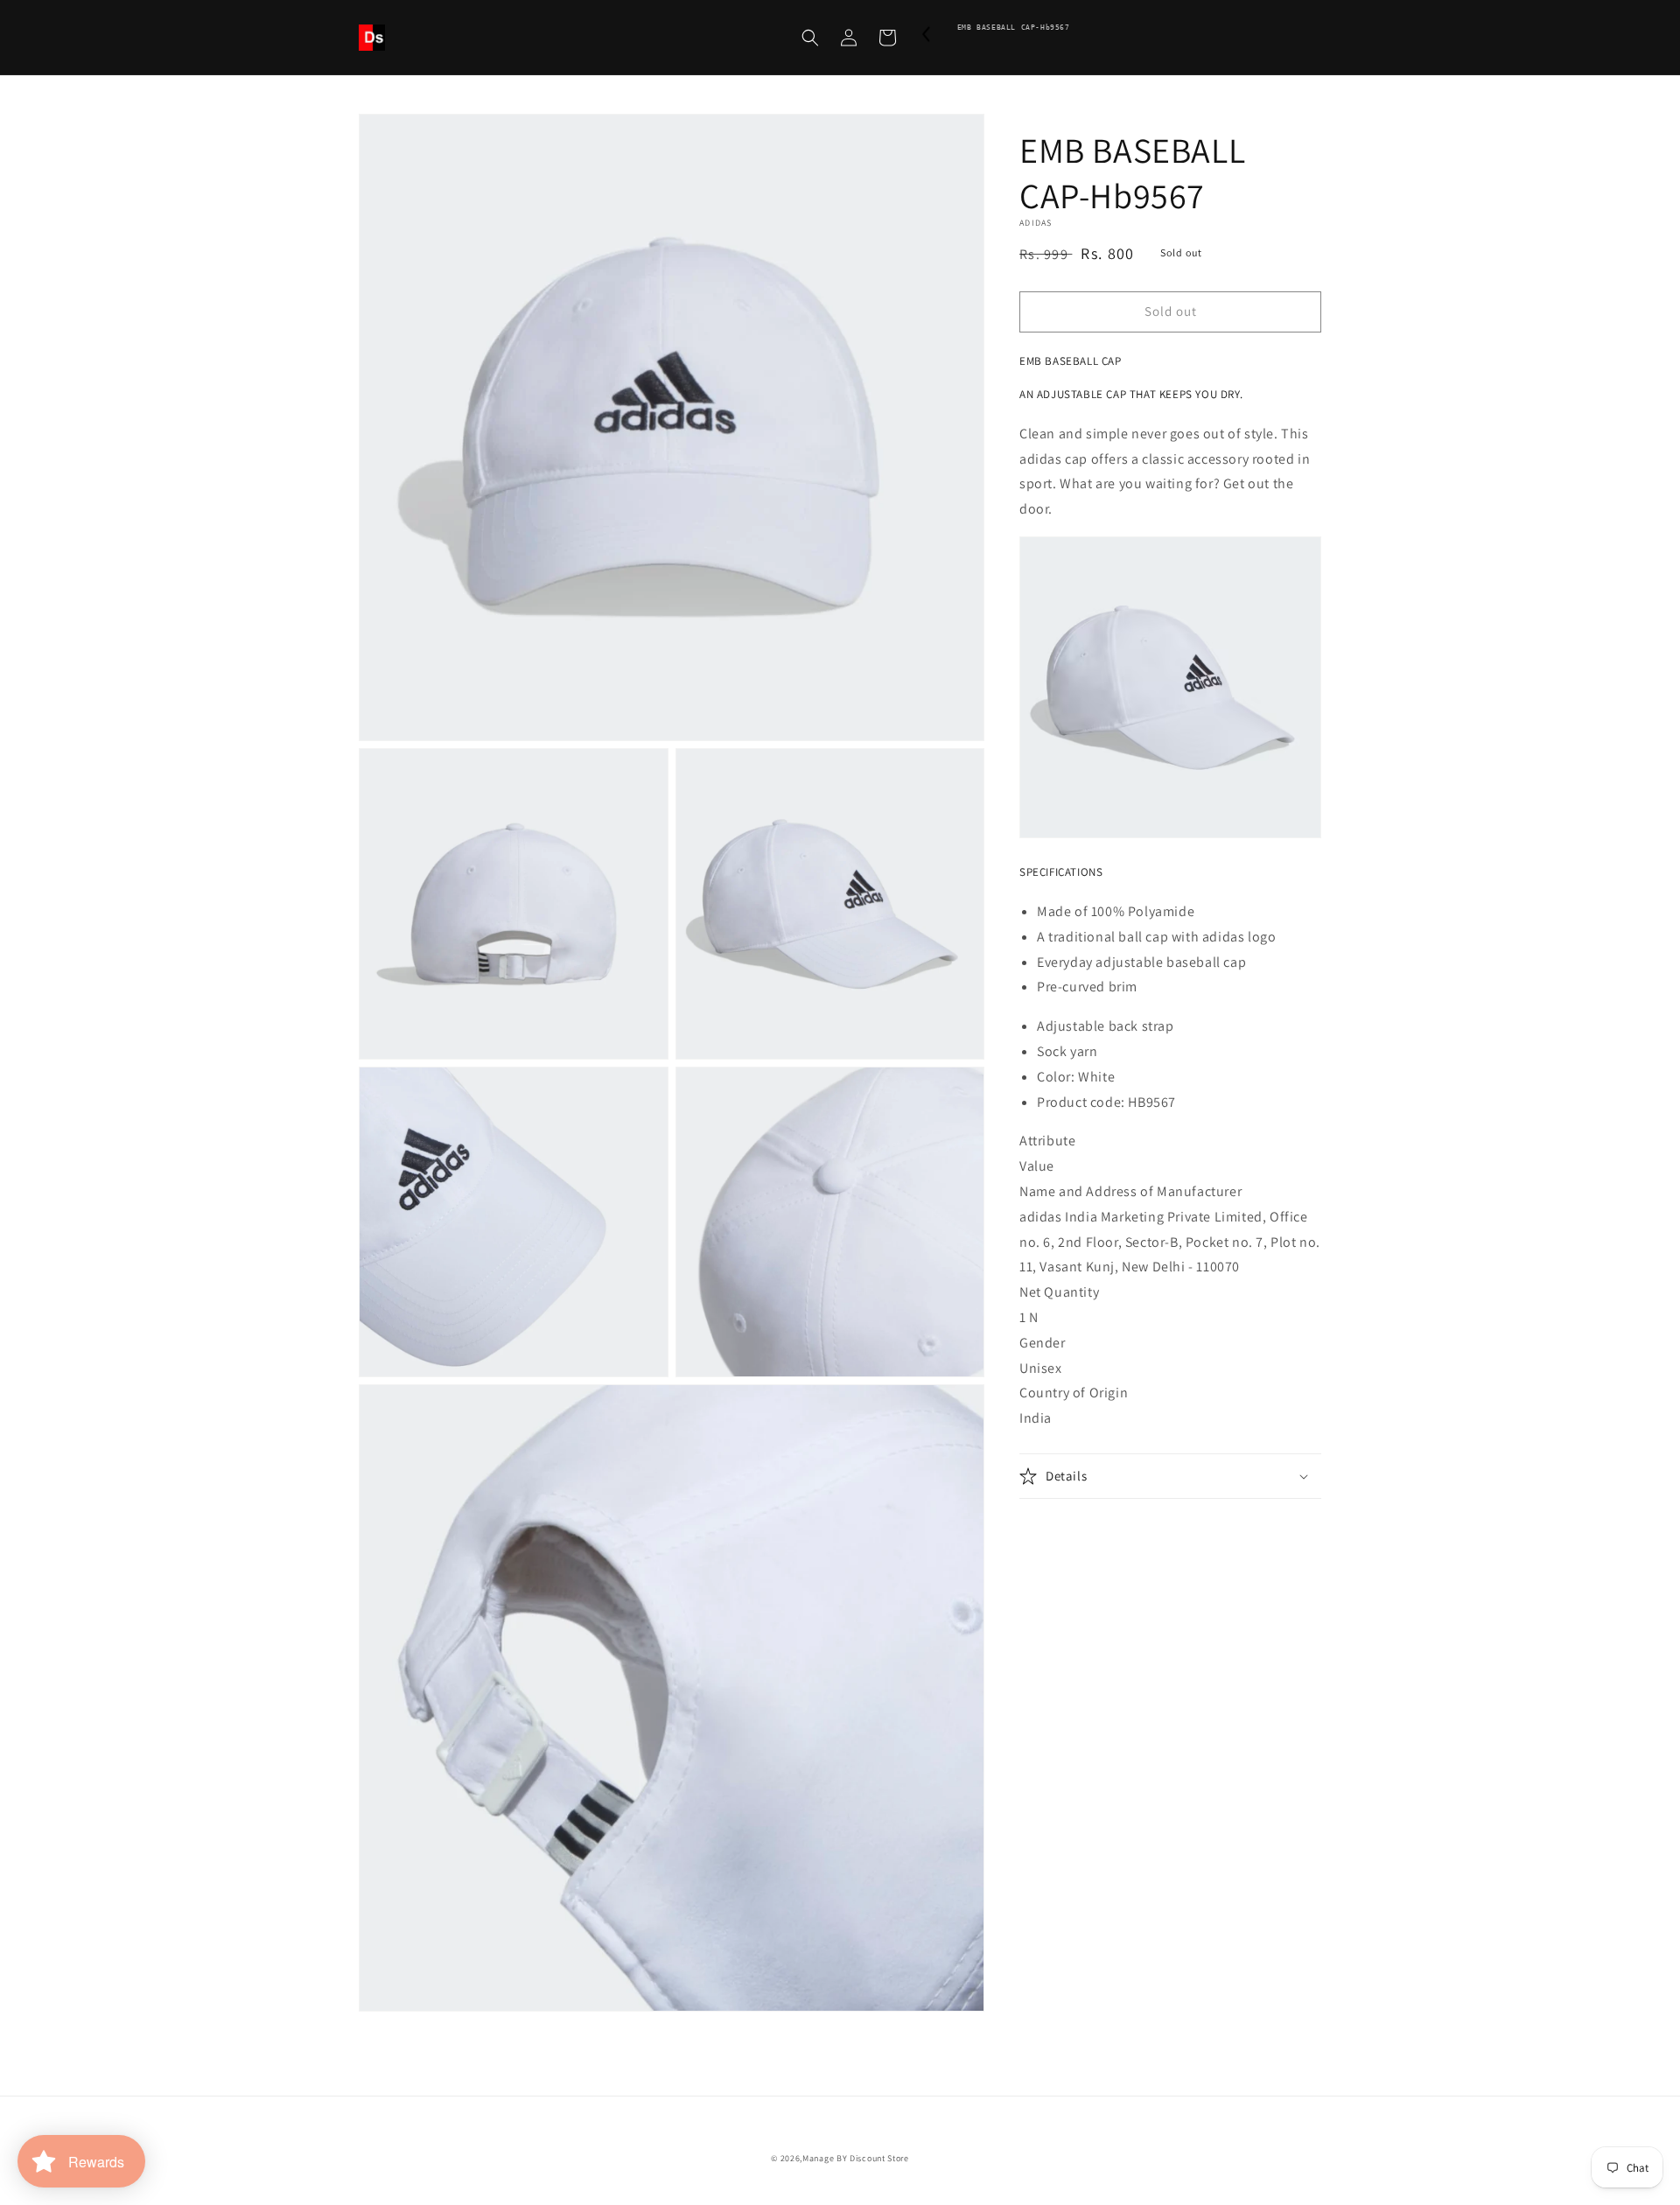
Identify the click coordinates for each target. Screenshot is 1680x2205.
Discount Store (879, 2158)
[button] (810, 38)
